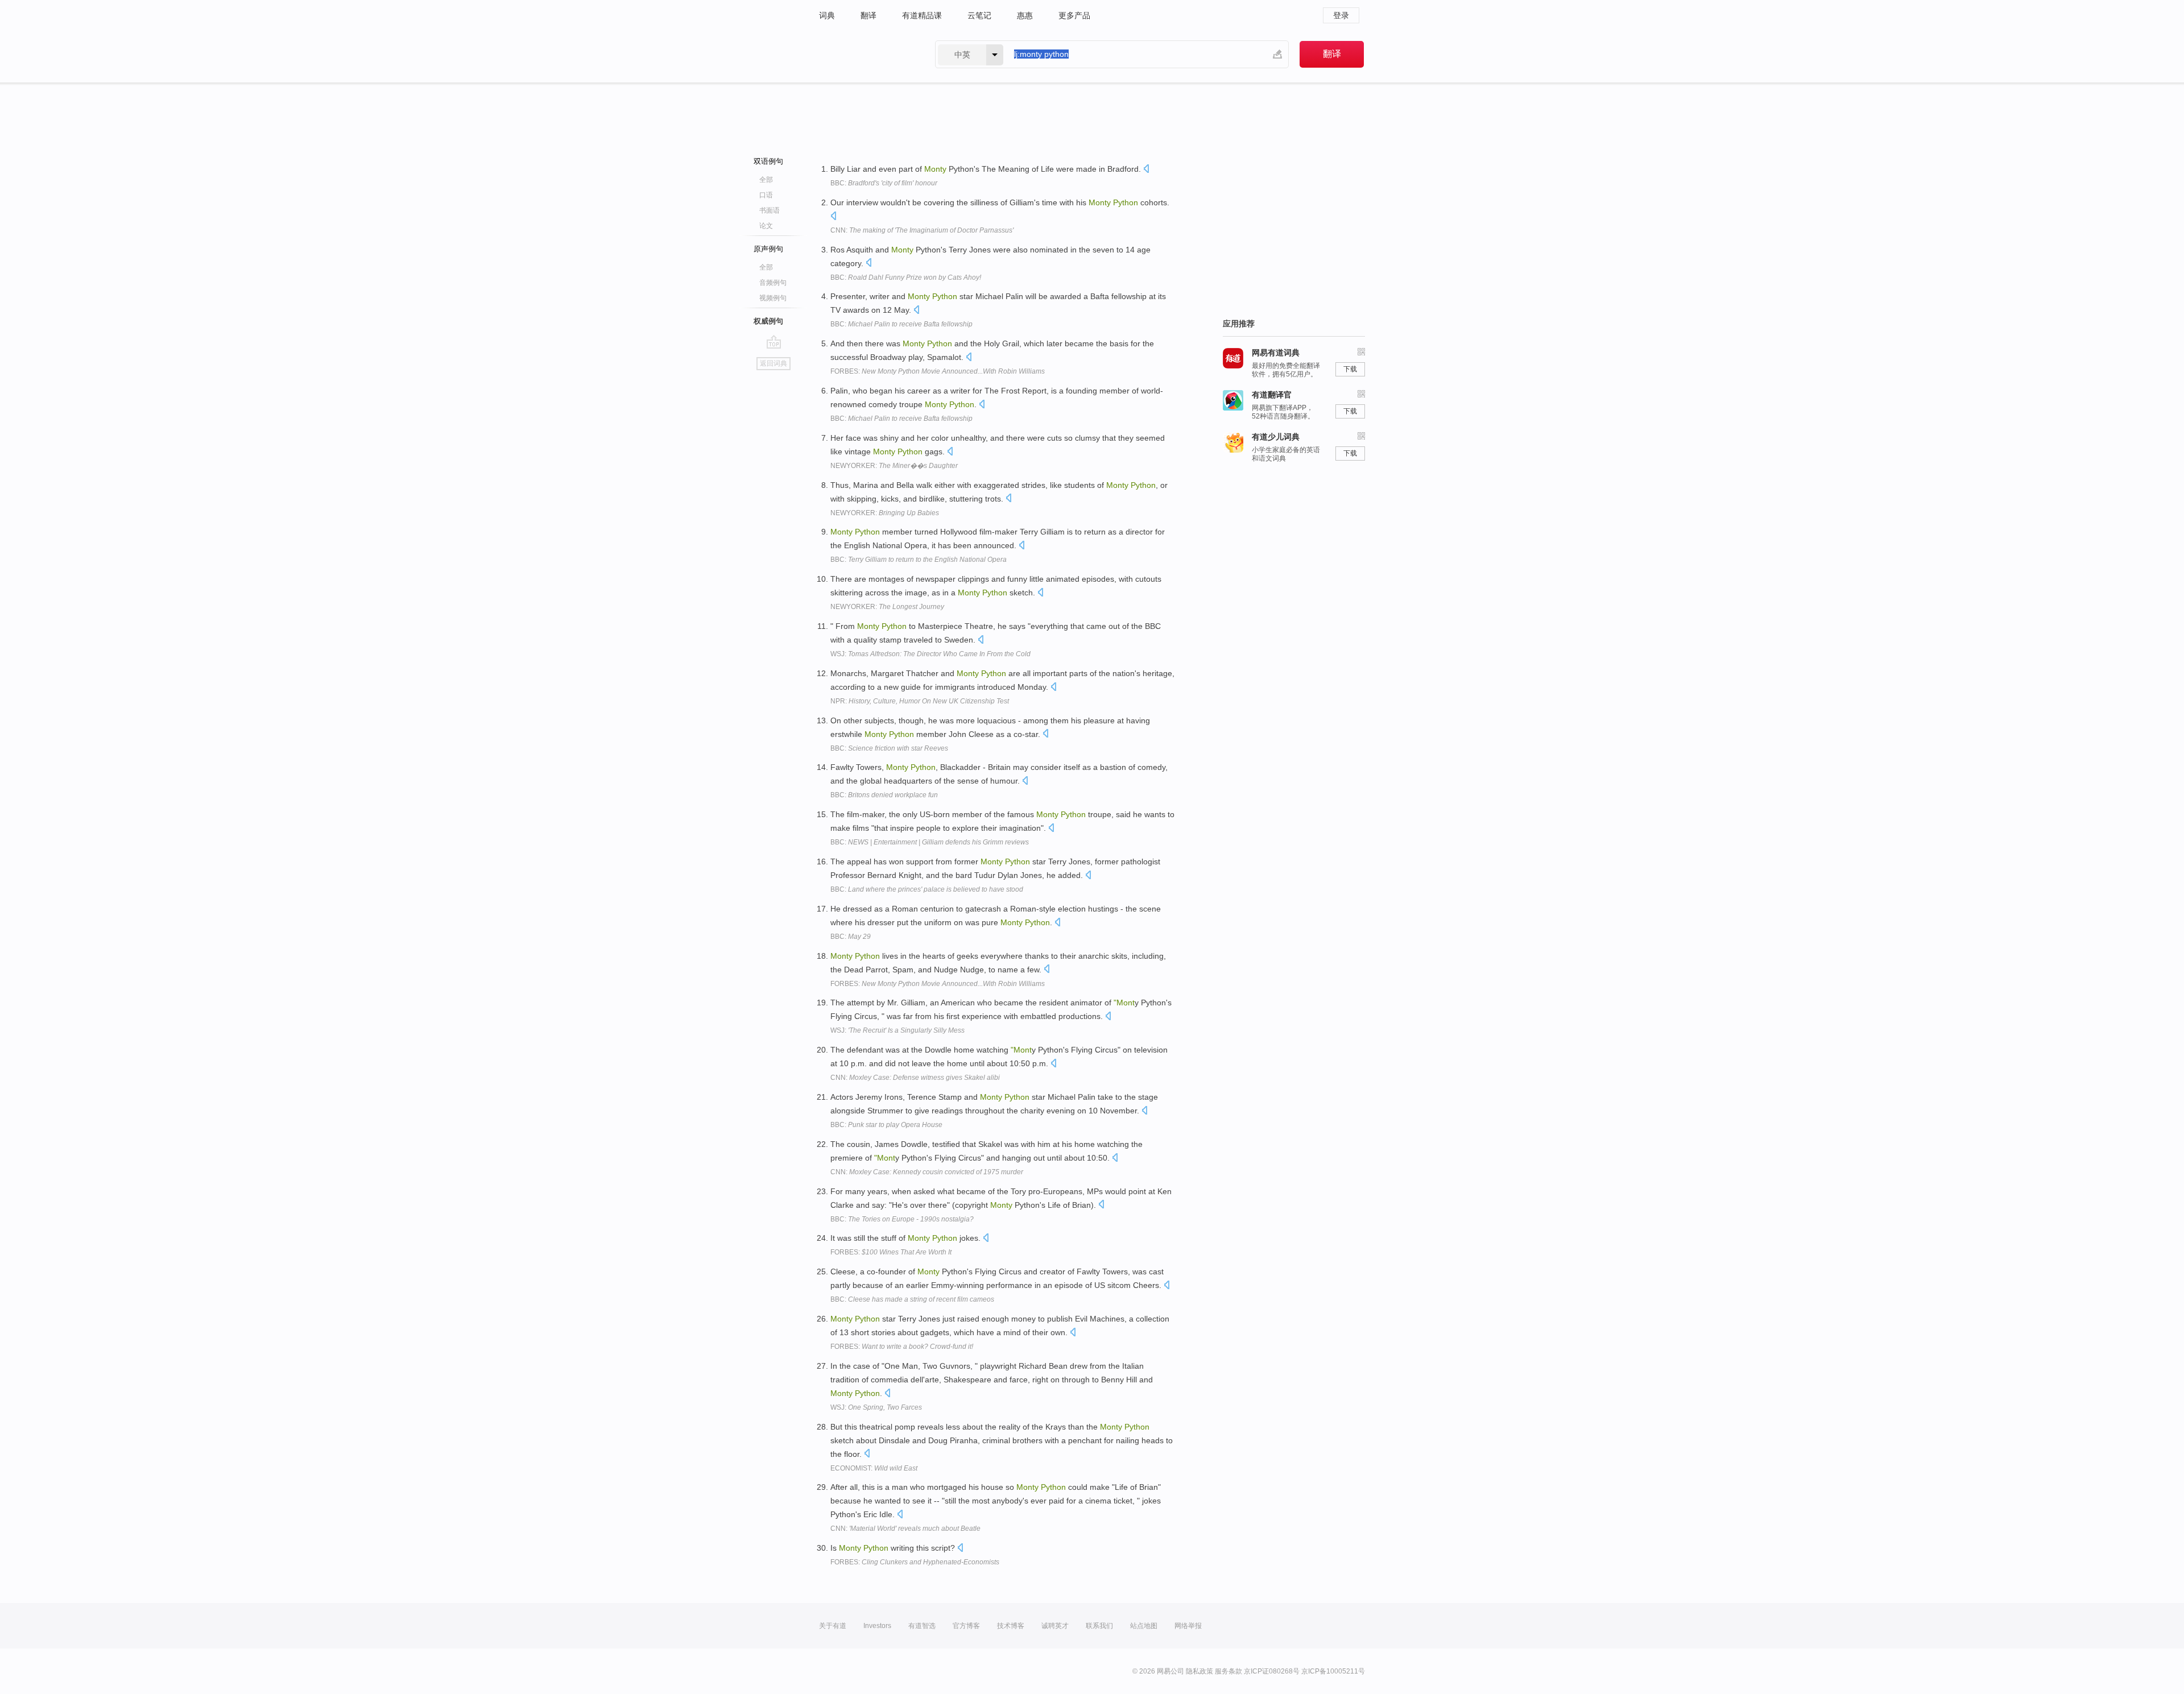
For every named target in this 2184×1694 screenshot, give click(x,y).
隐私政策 (1199, 1671)
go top (774, 342)
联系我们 (1099, 1626)
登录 (1341, 15)
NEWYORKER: (894, 466)
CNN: (922, 230)
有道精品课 (922, 15)
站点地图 (1144, 1626)
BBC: (884, 183)
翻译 (868, 15)
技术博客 (1011, 1626)
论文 (766, 226)
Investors (877, 1626)
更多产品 (1074, 15)
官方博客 (966, 1626)
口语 (766, 195)
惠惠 (1025, 15)
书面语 (770, 210)
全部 (766, 180)
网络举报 (1188, 1626)
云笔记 (979, 15)
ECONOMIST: (874, 1468)
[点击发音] (1146, 170)
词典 (827, 15)
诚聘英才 (1055, 1626)
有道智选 (922, 1626)
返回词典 (773, 363)
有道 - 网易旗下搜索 (866, 54)
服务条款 (1228, 1671)
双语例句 (768, 161)
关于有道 (833, 1626)
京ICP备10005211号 (1333, 1671)
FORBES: (938, 371)
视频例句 (773, 298)
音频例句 (773, 283)
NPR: (920, 701)
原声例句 (768, 249)
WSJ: (930, 654)
